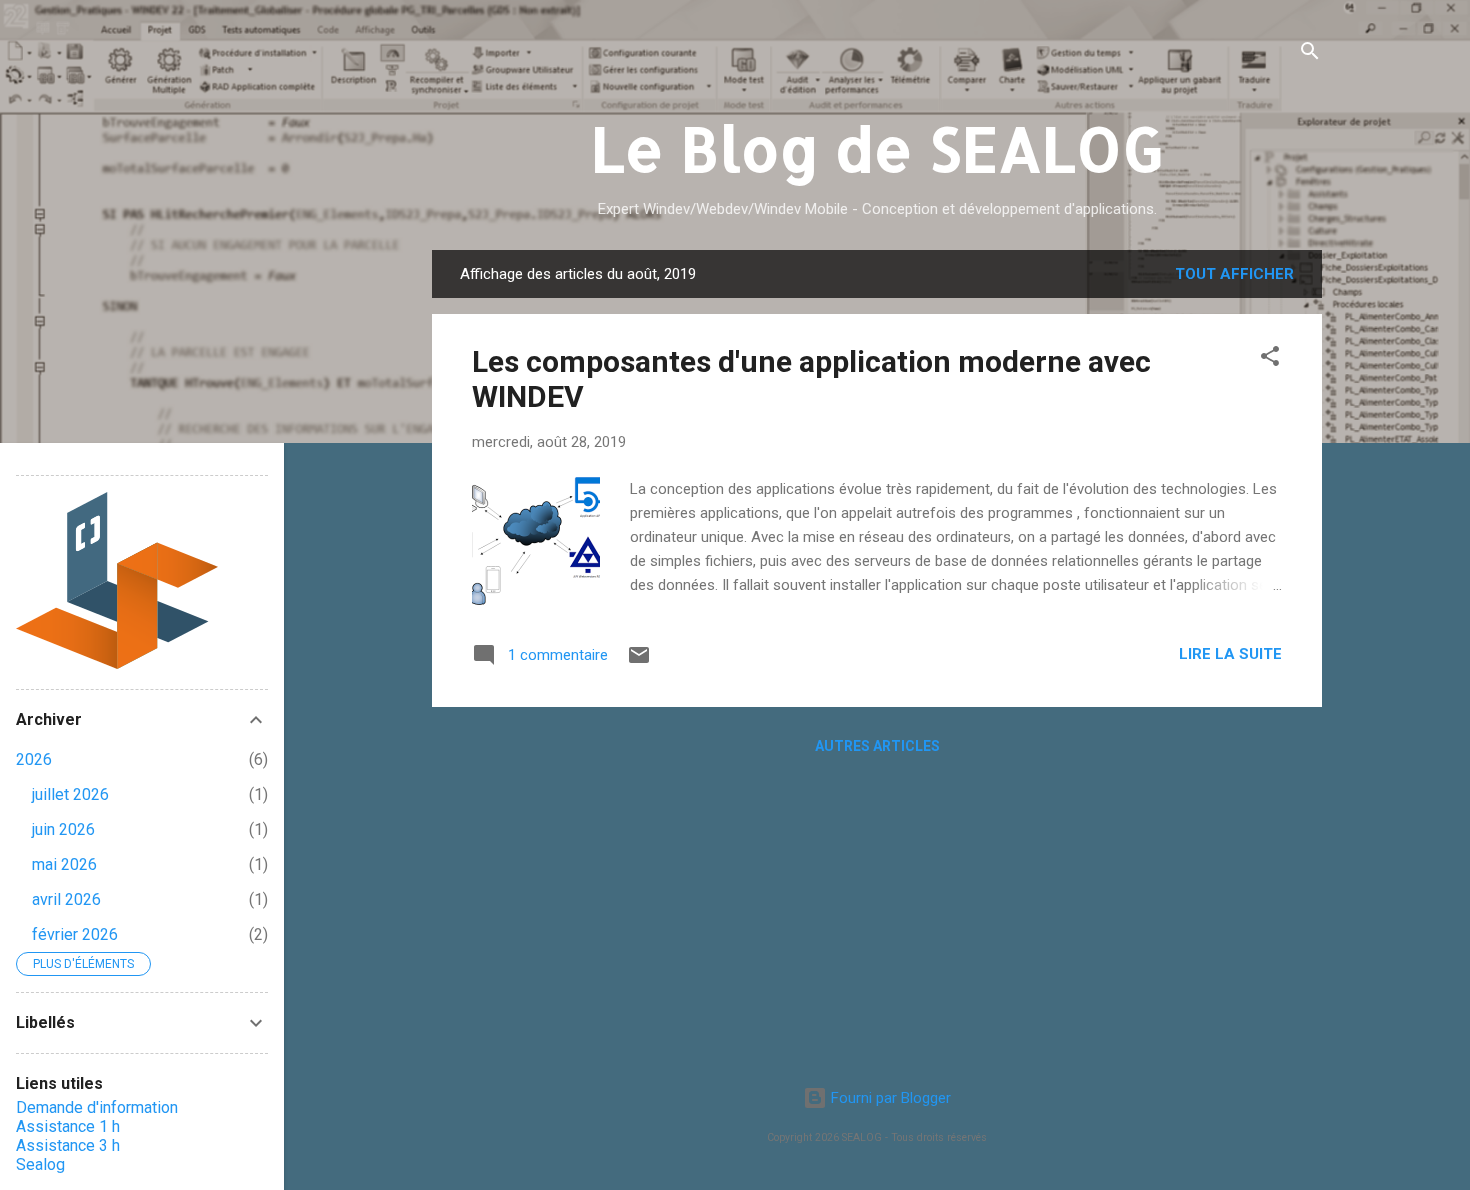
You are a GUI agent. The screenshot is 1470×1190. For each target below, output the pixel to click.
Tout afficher (1234, 274)
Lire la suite (1230, 654)
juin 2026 (63, 829)
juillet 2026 (70, 794)
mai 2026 (64, 864)
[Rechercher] (1310, 54)
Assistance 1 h (68, 1126)
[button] (1270, 359)
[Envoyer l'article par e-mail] (639, 662)
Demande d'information (97, 1107)
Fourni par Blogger (889, 1098)
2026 (34, 759)
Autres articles (877, 746)
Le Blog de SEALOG (877, 148)
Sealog (40, 1164)
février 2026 (75, 934)
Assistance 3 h (68, 1145)
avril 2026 (66, 899)
